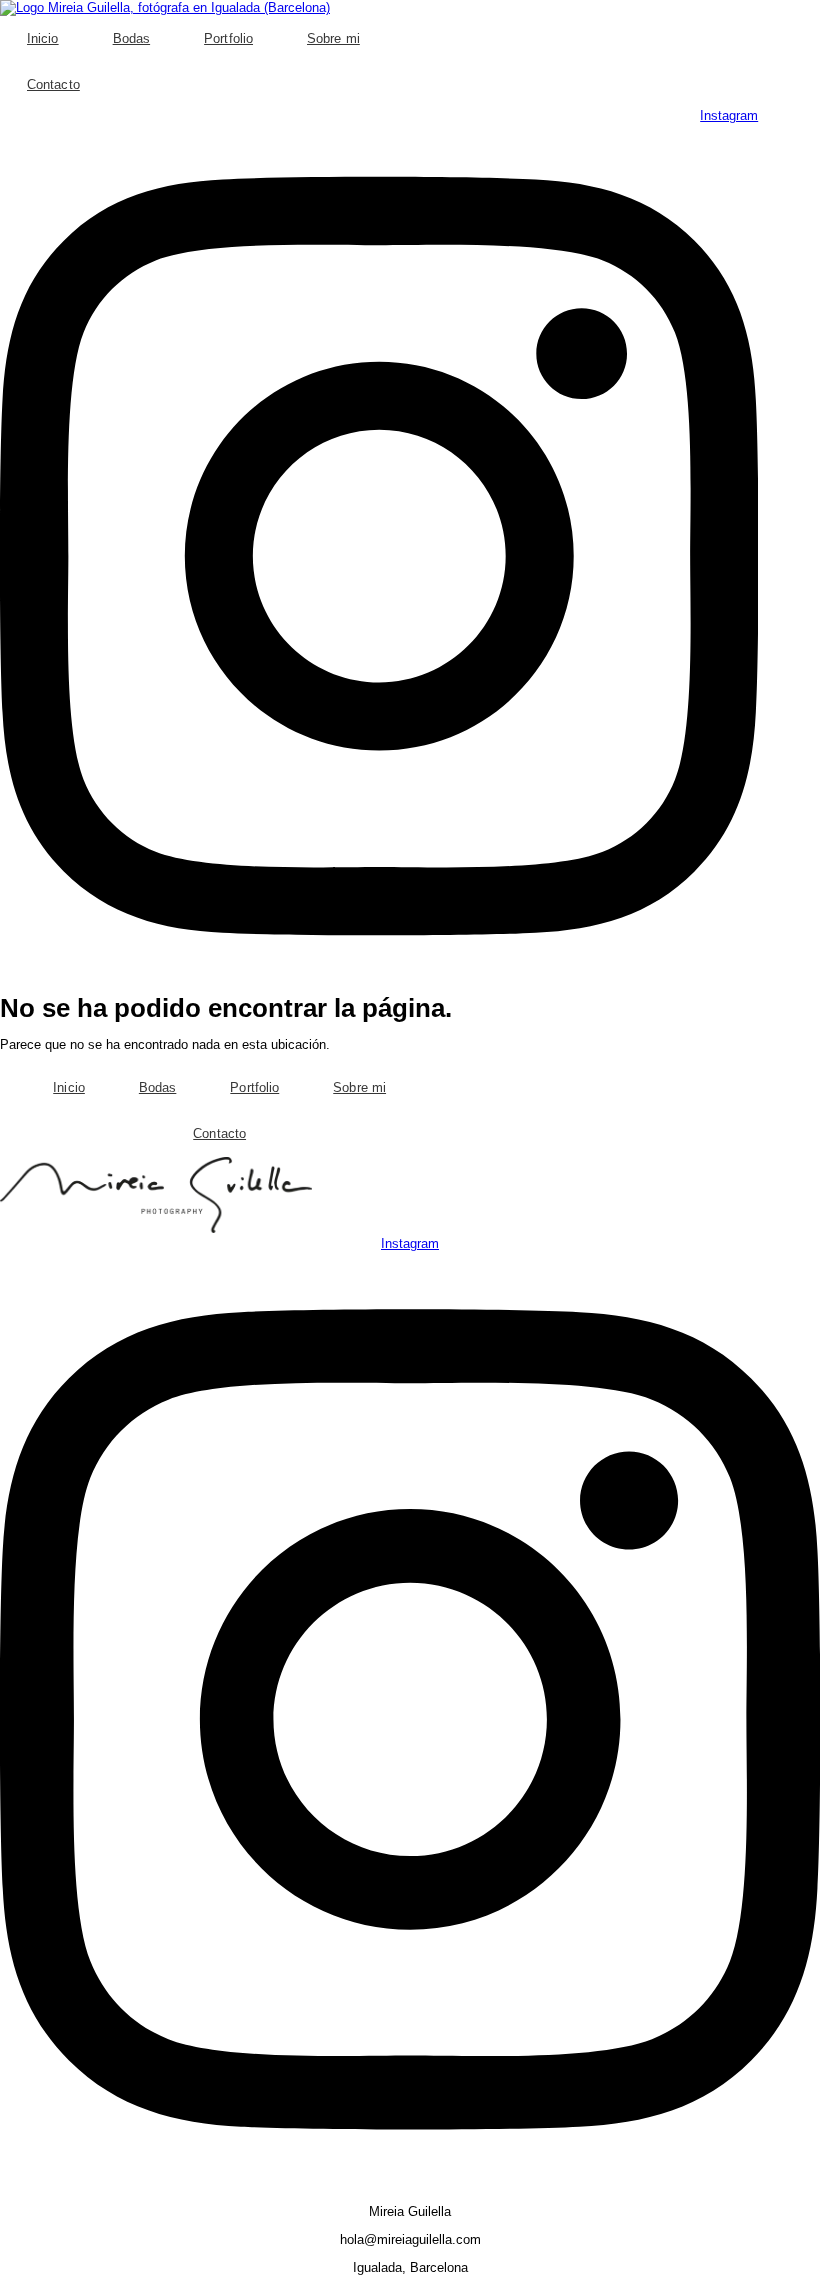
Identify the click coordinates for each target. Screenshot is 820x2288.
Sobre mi (333, 38)
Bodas (132, 38)
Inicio (43, 38)
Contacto (53, 84)
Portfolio (228, 38)
